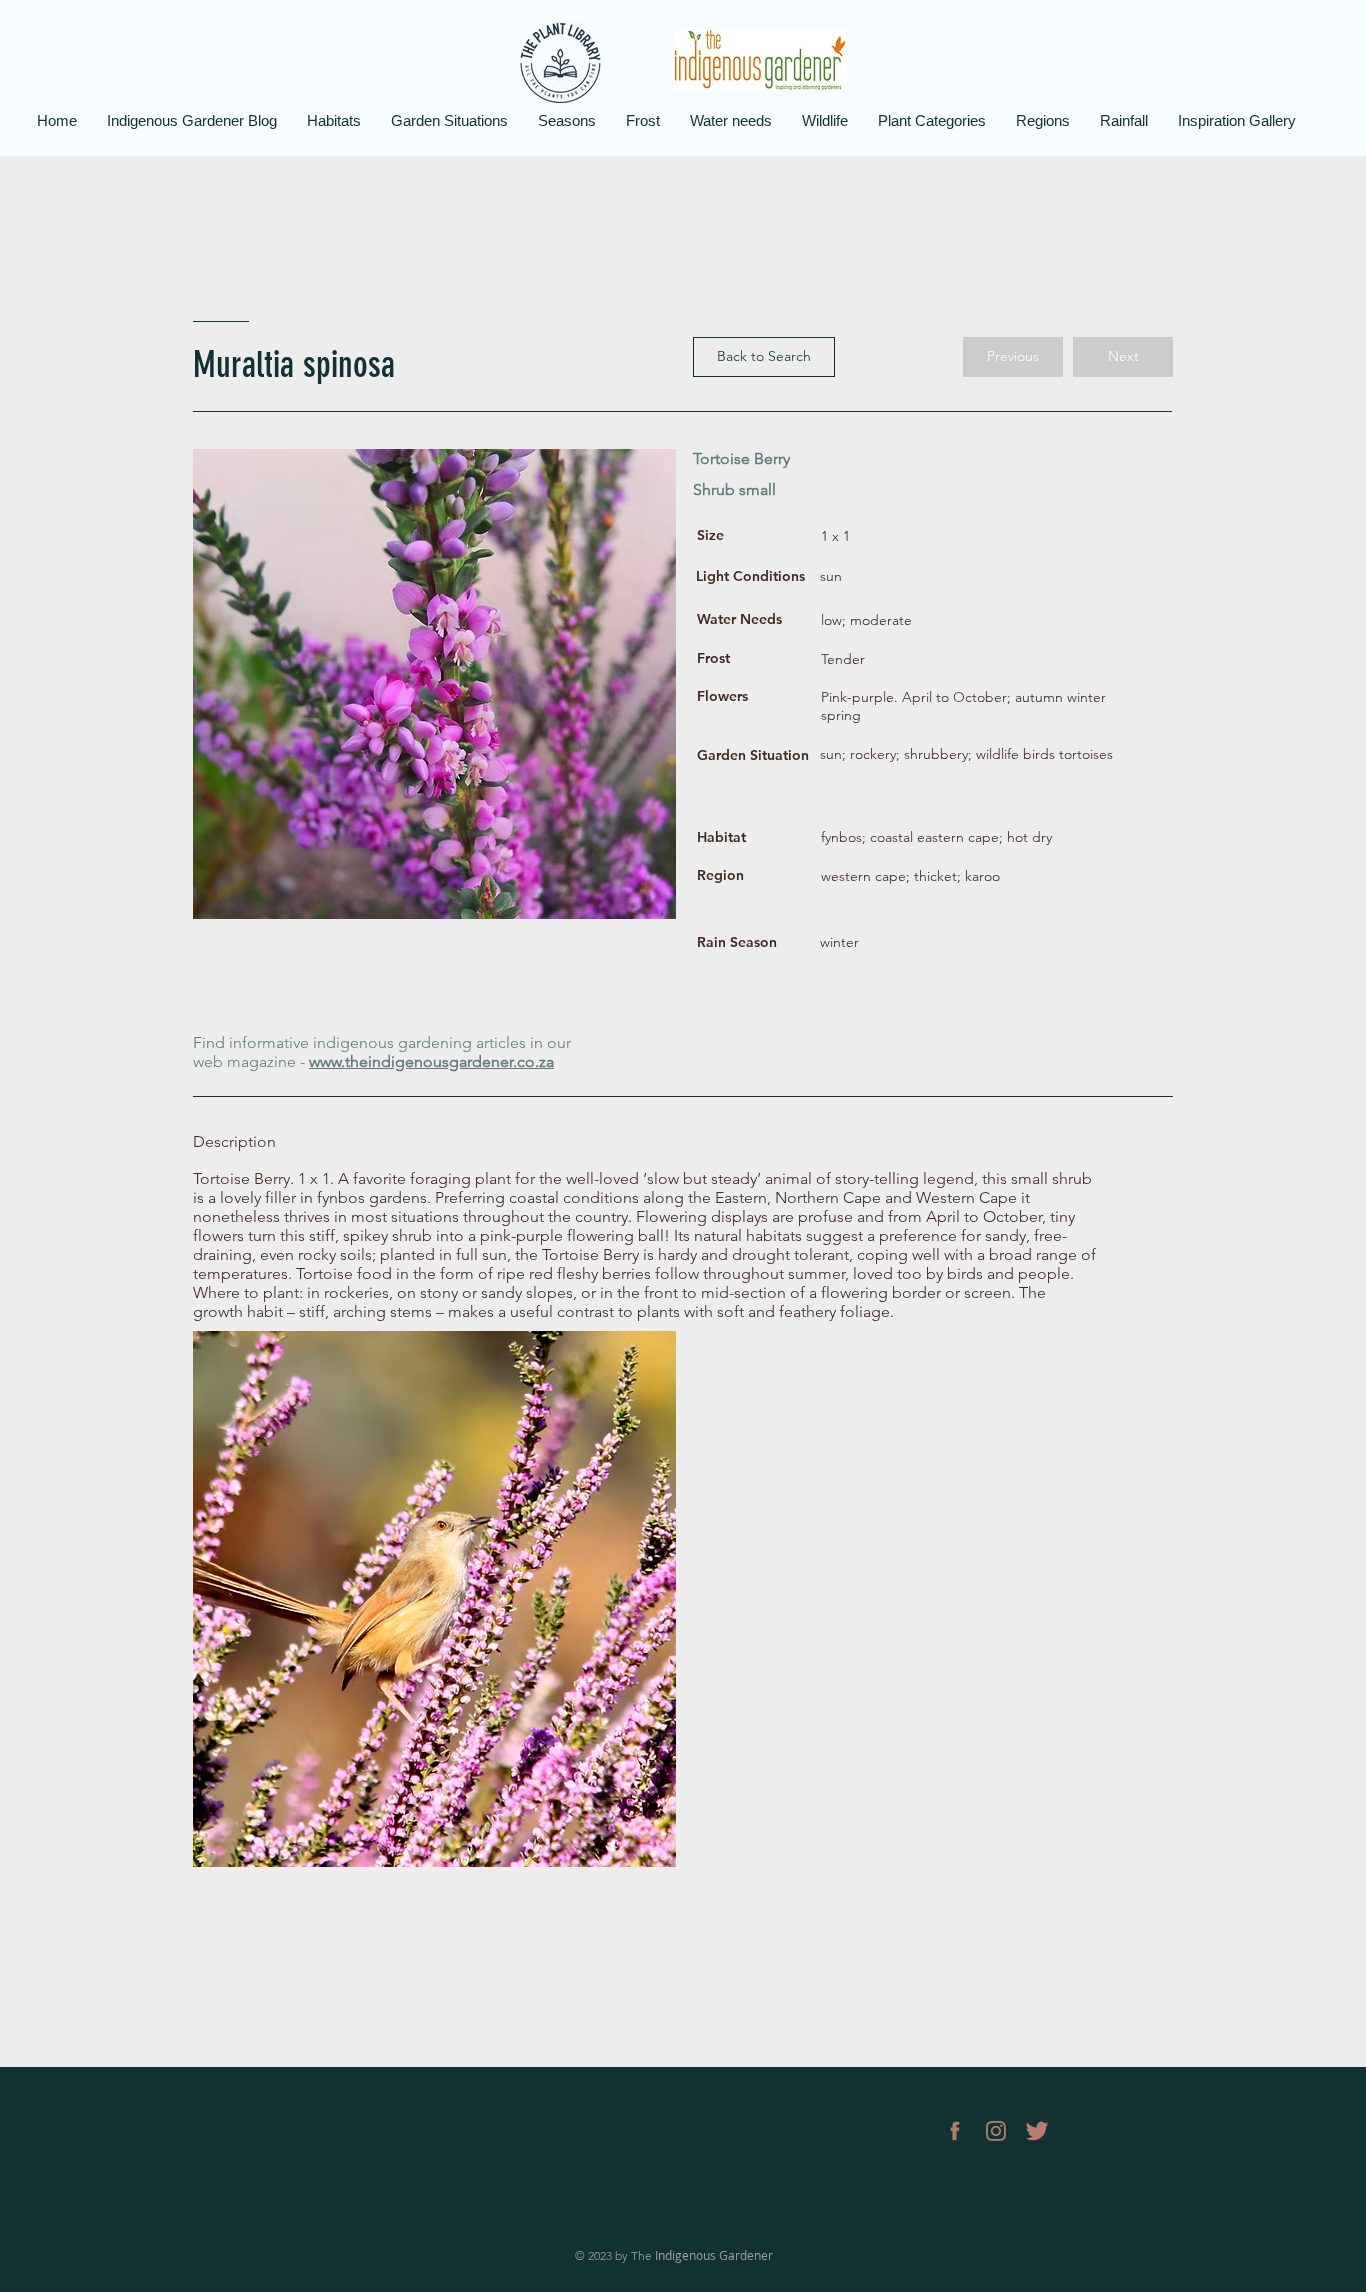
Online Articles (664, 2131)
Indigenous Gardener (714, 2255)
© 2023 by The (615, 2255)
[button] (1013, 357)
